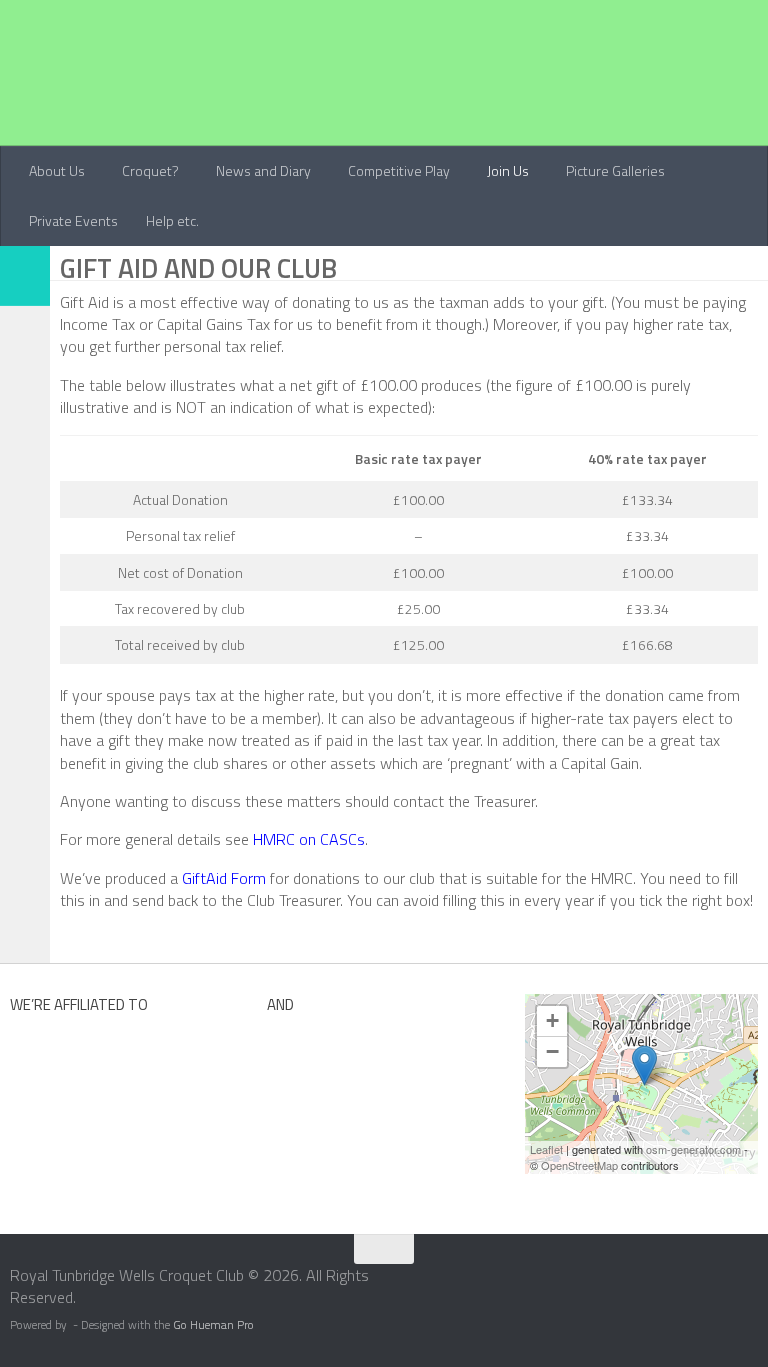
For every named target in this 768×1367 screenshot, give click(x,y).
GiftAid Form (224, 878)
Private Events (73, 220)
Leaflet (546, 1149)
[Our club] (644, 1065)
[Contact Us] (755, 1282)
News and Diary (263, 170)
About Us (57, 170)
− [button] (552, 1051)
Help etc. (172, 220)
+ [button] (552, 1020)
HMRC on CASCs (309, 839)
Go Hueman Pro (213, 1325)
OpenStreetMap (579, 1165)
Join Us (508, 170)
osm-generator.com (693, 1149)
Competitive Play (399, 170)
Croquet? (150, 170)
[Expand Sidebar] (25, 276)
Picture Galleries (615, 170)
